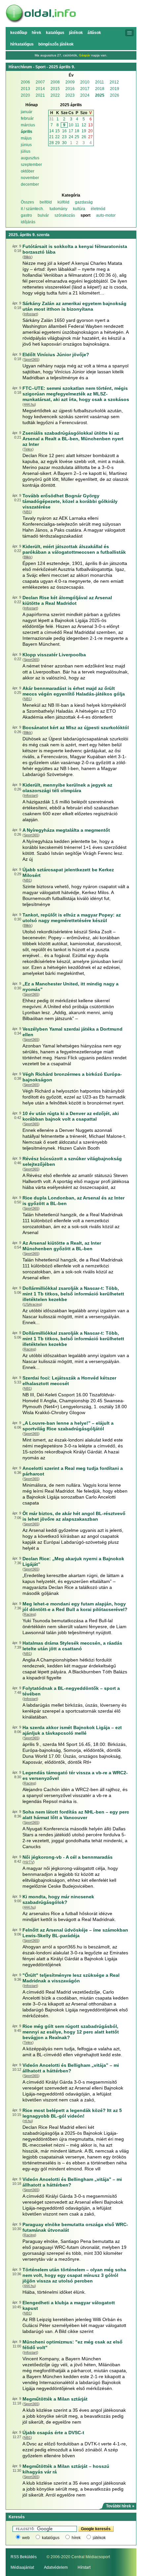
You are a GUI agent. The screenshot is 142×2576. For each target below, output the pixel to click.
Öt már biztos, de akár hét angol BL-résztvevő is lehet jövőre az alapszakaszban (74, 1516)
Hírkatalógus (22, 44)
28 (52, 143)
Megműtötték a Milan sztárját (55, 2399)
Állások (94, 33)
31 (52, 119)
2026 (115, 95)
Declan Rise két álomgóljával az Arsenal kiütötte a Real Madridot (67, 600)
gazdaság (84, 202)
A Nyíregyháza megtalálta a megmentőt (66, 830)
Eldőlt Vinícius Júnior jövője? (56, 355)
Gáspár (85, 55)
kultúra (79, 209)
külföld (63, 202)
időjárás (28, 222)
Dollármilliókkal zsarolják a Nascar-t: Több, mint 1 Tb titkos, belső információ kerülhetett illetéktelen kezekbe (73, 1294)
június (26, 145)
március (28, 125)
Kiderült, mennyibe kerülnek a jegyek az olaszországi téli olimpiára (67, 788)
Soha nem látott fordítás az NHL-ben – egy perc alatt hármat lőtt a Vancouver (76, 1815)
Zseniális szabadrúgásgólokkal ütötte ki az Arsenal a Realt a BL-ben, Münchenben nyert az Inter (73, 439)
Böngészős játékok (56, 44)
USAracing (32, 1304)
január (27, 112)
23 (64, 137)
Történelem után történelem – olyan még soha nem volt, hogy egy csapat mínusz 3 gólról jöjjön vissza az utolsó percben (74, 2275)
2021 (40, 95)
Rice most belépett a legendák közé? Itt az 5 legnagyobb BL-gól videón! (72, 2113)
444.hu (29, 404)
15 (57, 131)
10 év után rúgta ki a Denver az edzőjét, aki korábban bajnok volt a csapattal (71, 1116)
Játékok (76, 33)
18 (77, 131)
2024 (85, 95)
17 (71, 131)
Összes (27, 202)
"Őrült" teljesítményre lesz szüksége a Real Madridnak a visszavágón (71, 1978)
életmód (98, 209)
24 (71, 137)
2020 (25, 95)
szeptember (31, 165)
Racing (29, 1349)
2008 (55, 82)
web (26, 2538)
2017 (85, 89)
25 (77, 137)
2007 (40, 82)
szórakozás (65, 215)
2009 (70, 82)
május (26, 138)
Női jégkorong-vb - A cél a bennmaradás (68, 1857)
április (27, 132)
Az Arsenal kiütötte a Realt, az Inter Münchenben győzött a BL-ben (62, 1246)
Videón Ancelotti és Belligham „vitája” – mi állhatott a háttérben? (71, 2068)
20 (90, 131)
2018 (100, 89)
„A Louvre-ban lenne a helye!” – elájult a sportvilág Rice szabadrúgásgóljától (68, 1426)
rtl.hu (28, 2121)
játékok (99, 2538)
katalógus (51, 2538)
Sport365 (31, 359)
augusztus (30, 158)
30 (64, 143)
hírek (76, 2538)
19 (84, 131)
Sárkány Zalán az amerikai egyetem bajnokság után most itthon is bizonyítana (74, 306)
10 (71, 125)
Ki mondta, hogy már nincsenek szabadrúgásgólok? (58, 1899)
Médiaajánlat (22, 2567)
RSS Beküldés (24, 2557)
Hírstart (84, 2567)
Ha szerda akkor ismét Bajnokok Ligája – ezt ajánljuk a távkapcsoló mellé (72, 1730)
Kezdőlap (19, 33)
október (28, 171)
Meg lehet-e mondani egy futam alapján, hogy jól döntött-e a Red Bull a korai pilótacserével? (75, 1607)
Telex (28, 449)
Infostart (30, 314)
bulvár (43, 215)
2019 (115, 89)
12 (84, 125)
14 (52, 131)
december (30, 184)
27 (90, 137)
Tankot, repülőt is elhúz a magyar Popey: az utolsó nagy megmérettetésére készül (72, 918)
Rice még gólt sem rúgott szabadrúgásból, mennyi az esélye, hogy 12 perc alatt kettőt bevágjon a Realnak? (71, 2032)
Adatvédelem (56, 2567)
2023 (70, 95)
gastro (26, 215)
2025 (100, 95)
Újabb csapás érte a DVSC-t (53, 2433)
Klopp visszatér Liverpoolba (54, 655)
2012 (114, 82)
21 (52, 137)
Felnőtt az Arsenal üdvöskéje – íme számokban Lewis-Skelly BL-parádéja (75, 1933)
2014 (40, 89)
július (26, 151)
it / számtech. (32, 209)
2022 (55, 95)
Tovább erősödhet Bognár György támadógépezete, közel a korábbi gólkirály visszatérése (70, 501)
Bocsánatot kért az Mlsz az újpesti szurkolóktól (76, 728)
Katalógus (55, 33)
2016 (70, 89)
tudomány (58, 209)
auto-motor (106, 215)
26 (84, 137)
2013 (25, 89)
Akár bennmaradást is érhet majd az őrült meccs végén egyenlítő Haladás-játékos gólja (74, 691)
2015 (55, 89)
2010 (85, 82)
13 (90, 125)
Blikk (28, 257)
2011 (100, 82)
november (30, 178)
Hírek (36, 33)
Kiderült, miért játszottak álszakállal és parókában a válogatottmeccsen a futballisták (74, 549)
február (27, 118)
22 (57, 137)
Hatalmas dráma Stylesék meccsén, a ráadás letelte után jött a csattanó (72, 1646)
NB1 (27, 512)
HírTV (29, 1862)
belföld (46, 202)
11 (77, 125)
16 (64, 131)
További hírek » (120, 2506)
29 (57, 143)
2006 (25, 82)
